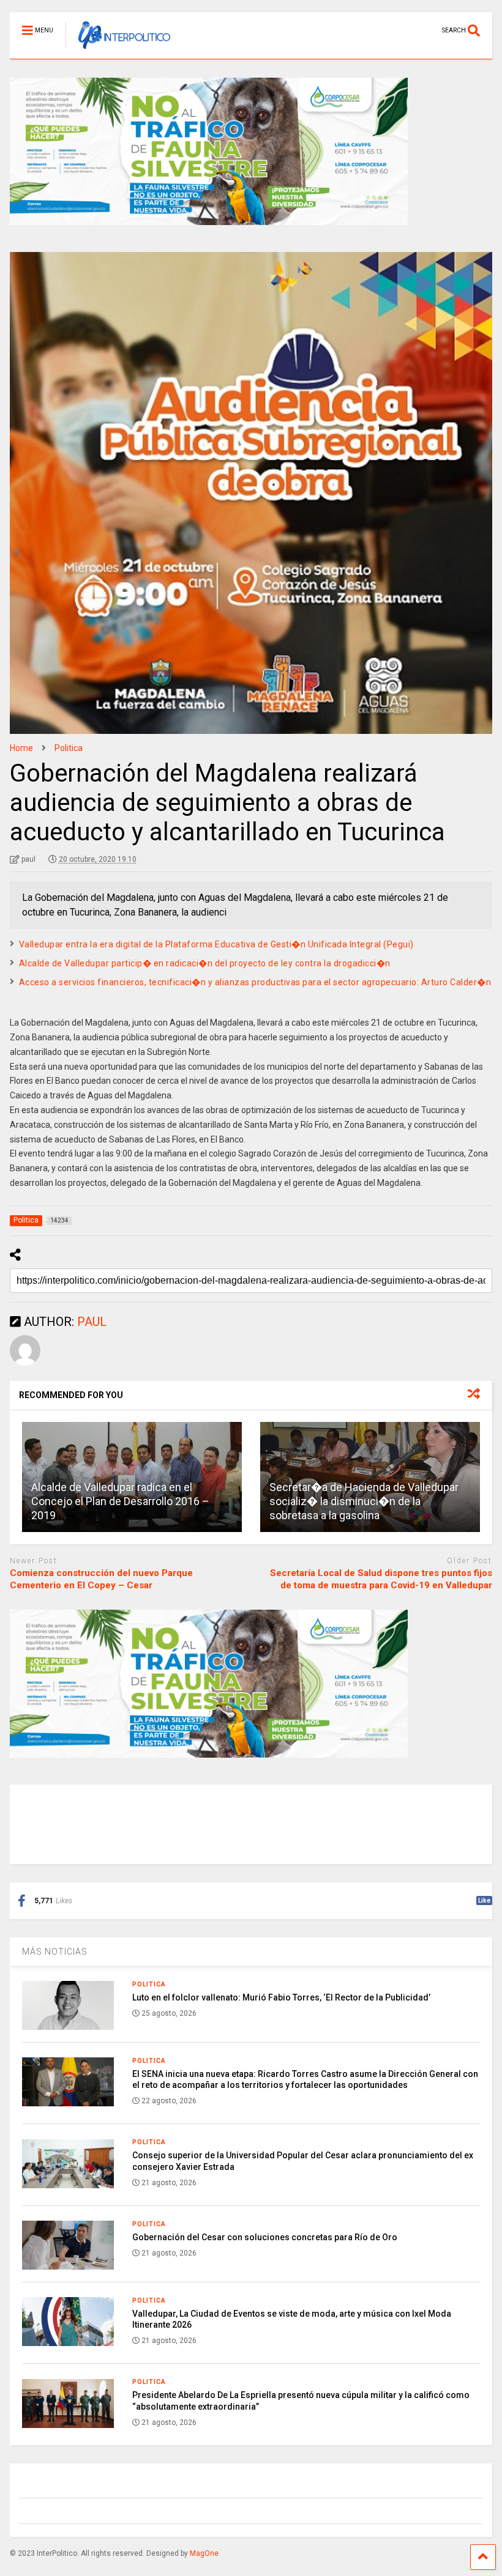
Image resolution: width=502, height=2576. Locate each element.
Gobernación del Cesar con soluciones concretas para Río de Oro (265, 2237)
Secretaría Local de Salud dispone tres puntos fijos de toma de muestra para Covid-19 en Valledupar (381, 1579)
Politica (149, 1984)
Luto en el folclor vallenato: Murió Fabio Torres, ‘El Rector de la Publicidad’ (281, 1997)
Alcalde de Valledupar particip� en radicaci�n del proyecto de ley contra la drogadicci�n (205, 963)
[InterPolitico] (118, 50)
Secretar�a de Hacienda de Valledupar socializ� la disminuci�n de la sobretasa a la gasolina (364, 1501)
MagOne (204, 2553)
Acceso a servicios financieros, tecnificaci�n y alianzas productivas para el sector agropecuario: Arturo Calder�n (255, 982)
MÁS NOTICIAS (55, 1952)
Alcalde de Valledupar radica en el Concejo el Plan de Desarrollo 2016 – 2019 (120, 1501)
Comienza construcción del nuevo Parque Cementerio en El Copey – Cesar (101, 1579)
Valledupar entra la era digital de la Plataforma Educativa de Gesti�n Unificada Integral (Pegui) (216, 944)
